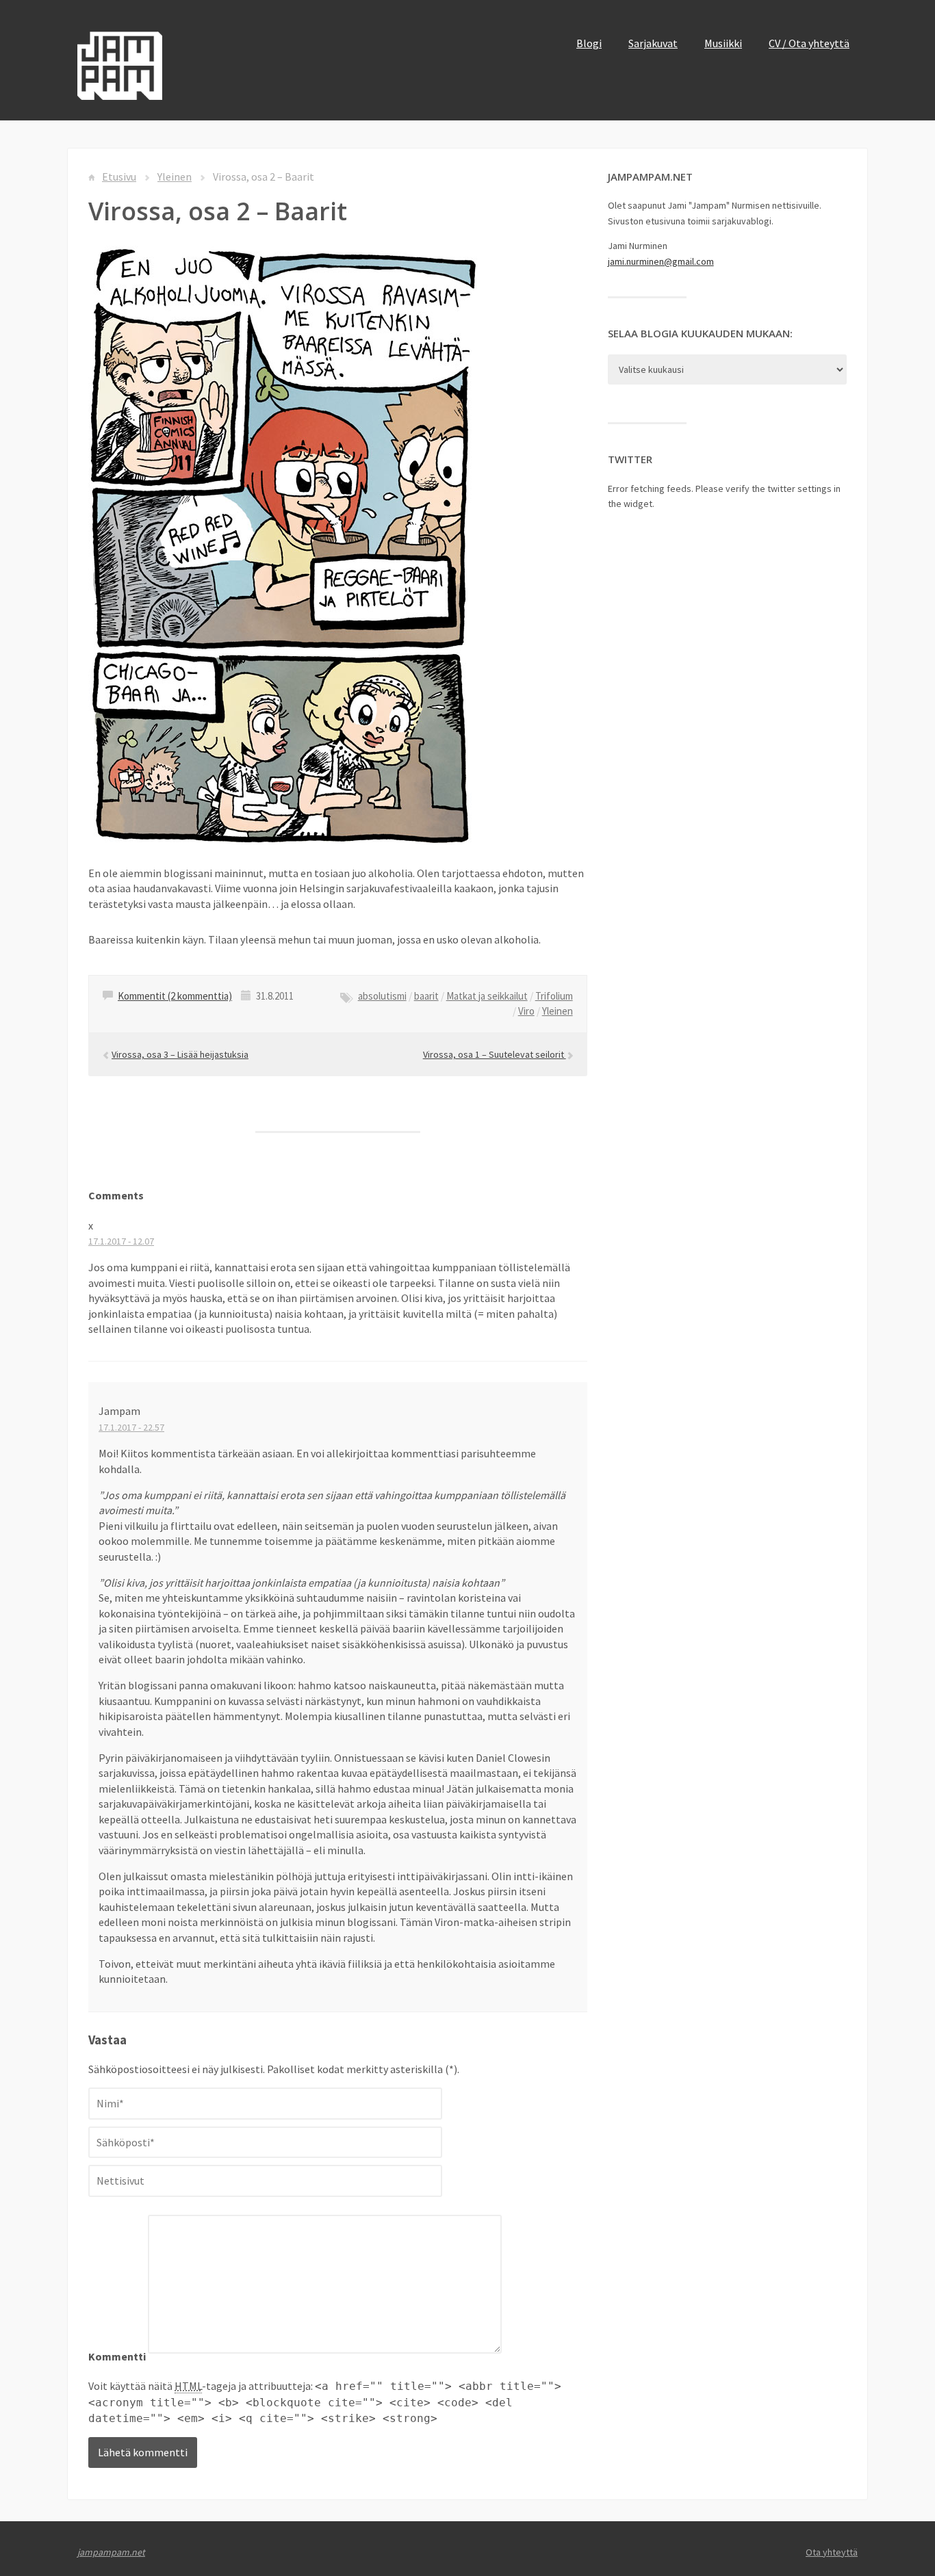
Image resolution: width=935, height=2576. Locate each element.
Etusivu (119, 177)
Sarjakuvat (653, 43)
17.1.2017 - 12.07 (121, 1241)
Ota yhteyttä (832, 2552)
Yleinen (175, 177)
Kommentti (117, 2356)
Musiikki (723, 43)
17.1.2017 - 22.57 (131, 1427)
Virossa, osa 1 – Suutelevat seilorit (495, 1054)
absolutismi (382, 996)
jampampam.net (111, 2552)
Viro (526, 1011)
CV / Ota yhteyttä (809, 43)
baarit (426, 996)
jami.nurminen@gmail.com (661, 261)
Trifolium (554, 996)
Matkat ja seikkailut (487, 996)
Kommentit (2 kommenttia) (175, 996)
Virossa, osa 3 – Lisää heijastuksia (180, 1054)
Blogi (589, 43)
